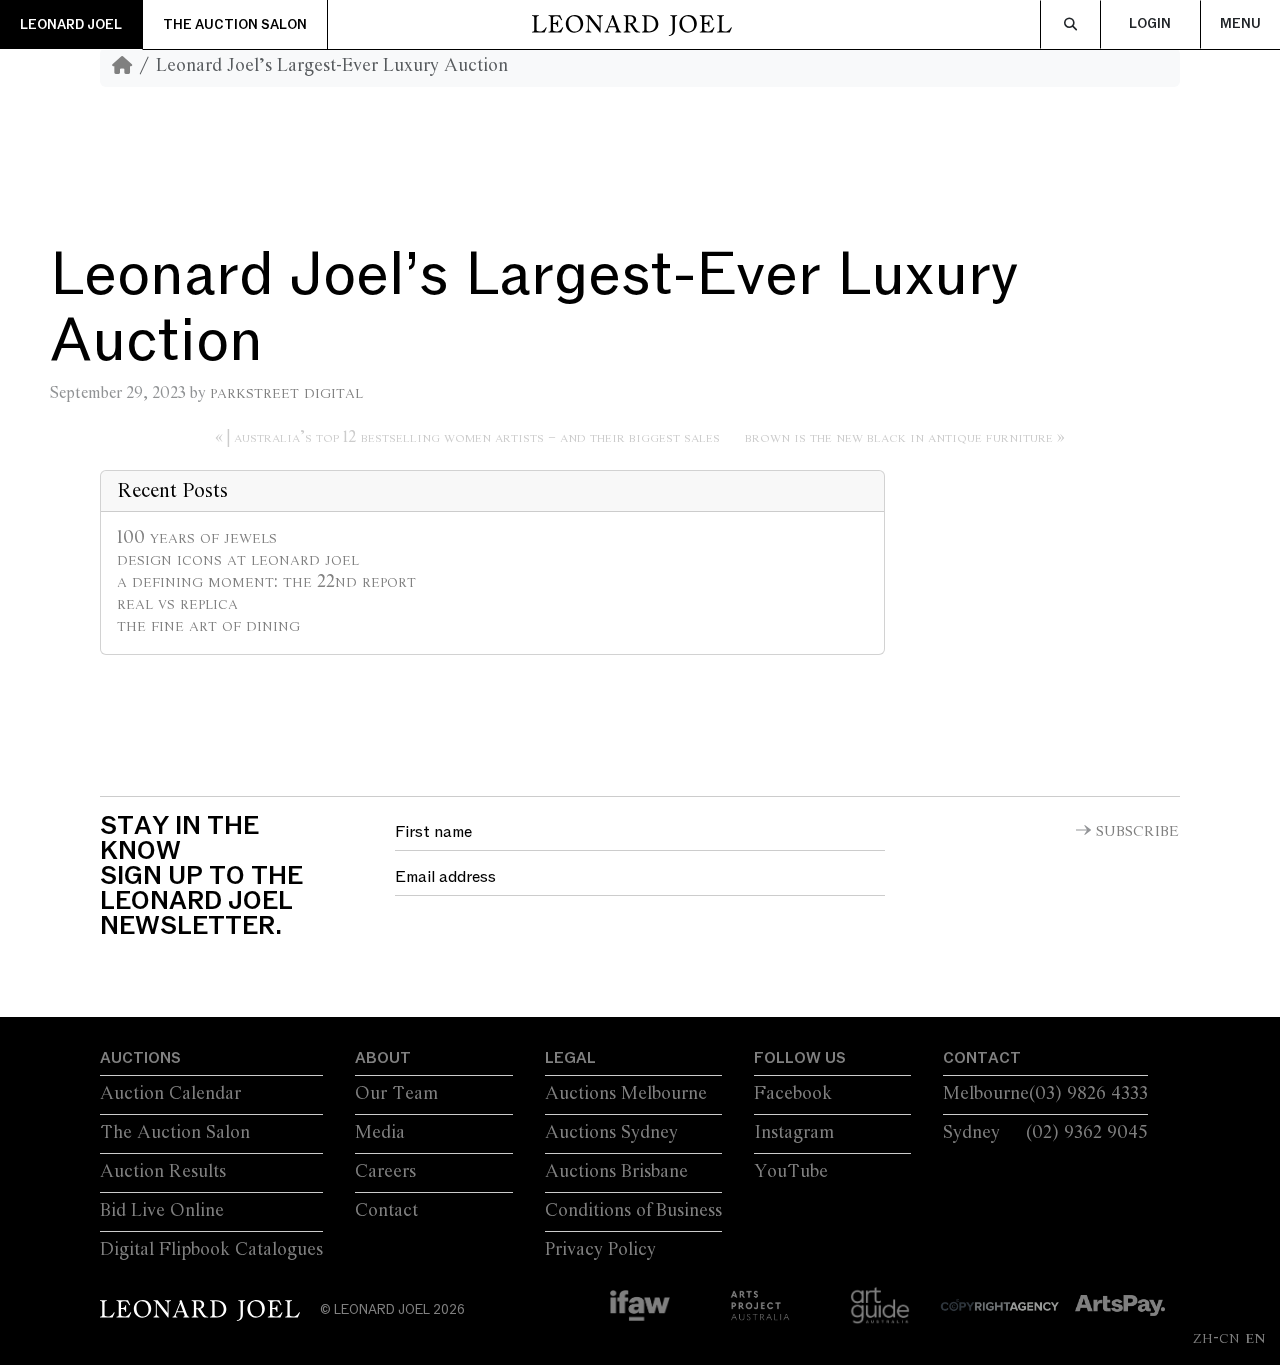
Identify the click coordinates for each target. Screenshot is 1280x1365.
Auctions (140, 1058)
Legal (570, 1058)
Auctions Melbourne (626, 1094)
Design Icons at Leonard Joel (238, 560)
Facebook (793, 1094)
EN (1255, 1338)
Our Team (396, 1094)
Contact (386, 1211)
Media (380, 1133)
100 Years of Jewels (197, 538)
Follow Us (800, 1058)
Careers (385, 1172)
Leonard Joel (71, 25)
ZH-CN (1216, 1338)
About (383, 1058)
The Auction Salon (235, 25)
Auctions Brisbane (616, 1172)
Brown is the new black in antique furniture (899, 437)
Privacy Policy (600, 1250)
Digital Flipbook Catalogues (211, 1250)
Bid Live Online (162, 1211)
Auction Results (163, 1172)
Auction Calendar (170, 1094)
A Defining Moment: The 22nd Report (266, 582)
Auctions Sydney (611, 1133)
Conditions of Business (633, 1211)
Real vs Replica (177, 604)
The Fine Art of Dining (208, 626)
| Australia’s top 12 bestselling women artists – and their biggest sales (473, 437)
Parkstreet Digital (286, 393)
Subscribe (1137, 832)
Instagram (794, 1133)
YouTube (791, 1172)
